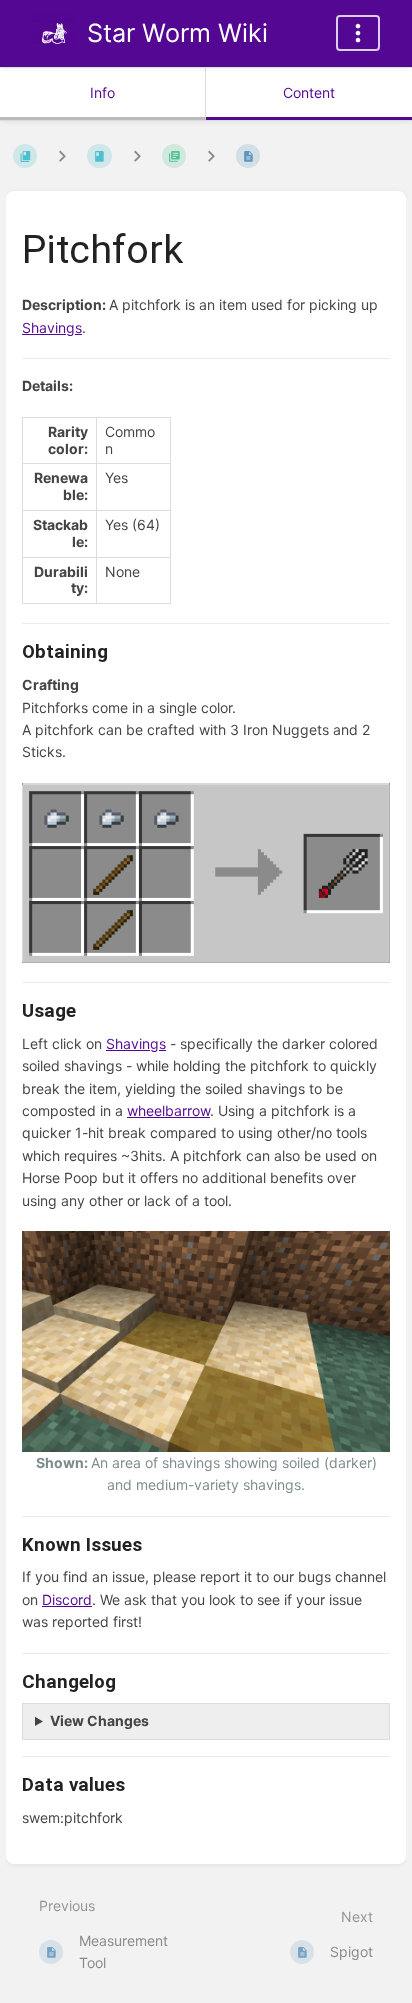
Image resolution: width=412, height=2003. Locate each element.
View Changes (99, 1720)
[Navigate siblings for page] (211, 155)
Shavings (52, 327)
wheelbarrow (168, 1110)
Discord (67, 1599)
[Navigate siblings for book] (62, 155)
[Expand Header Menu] (358, 33)
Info (102, 92)
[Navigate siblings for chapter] (137, 155)
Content (309, 92)
